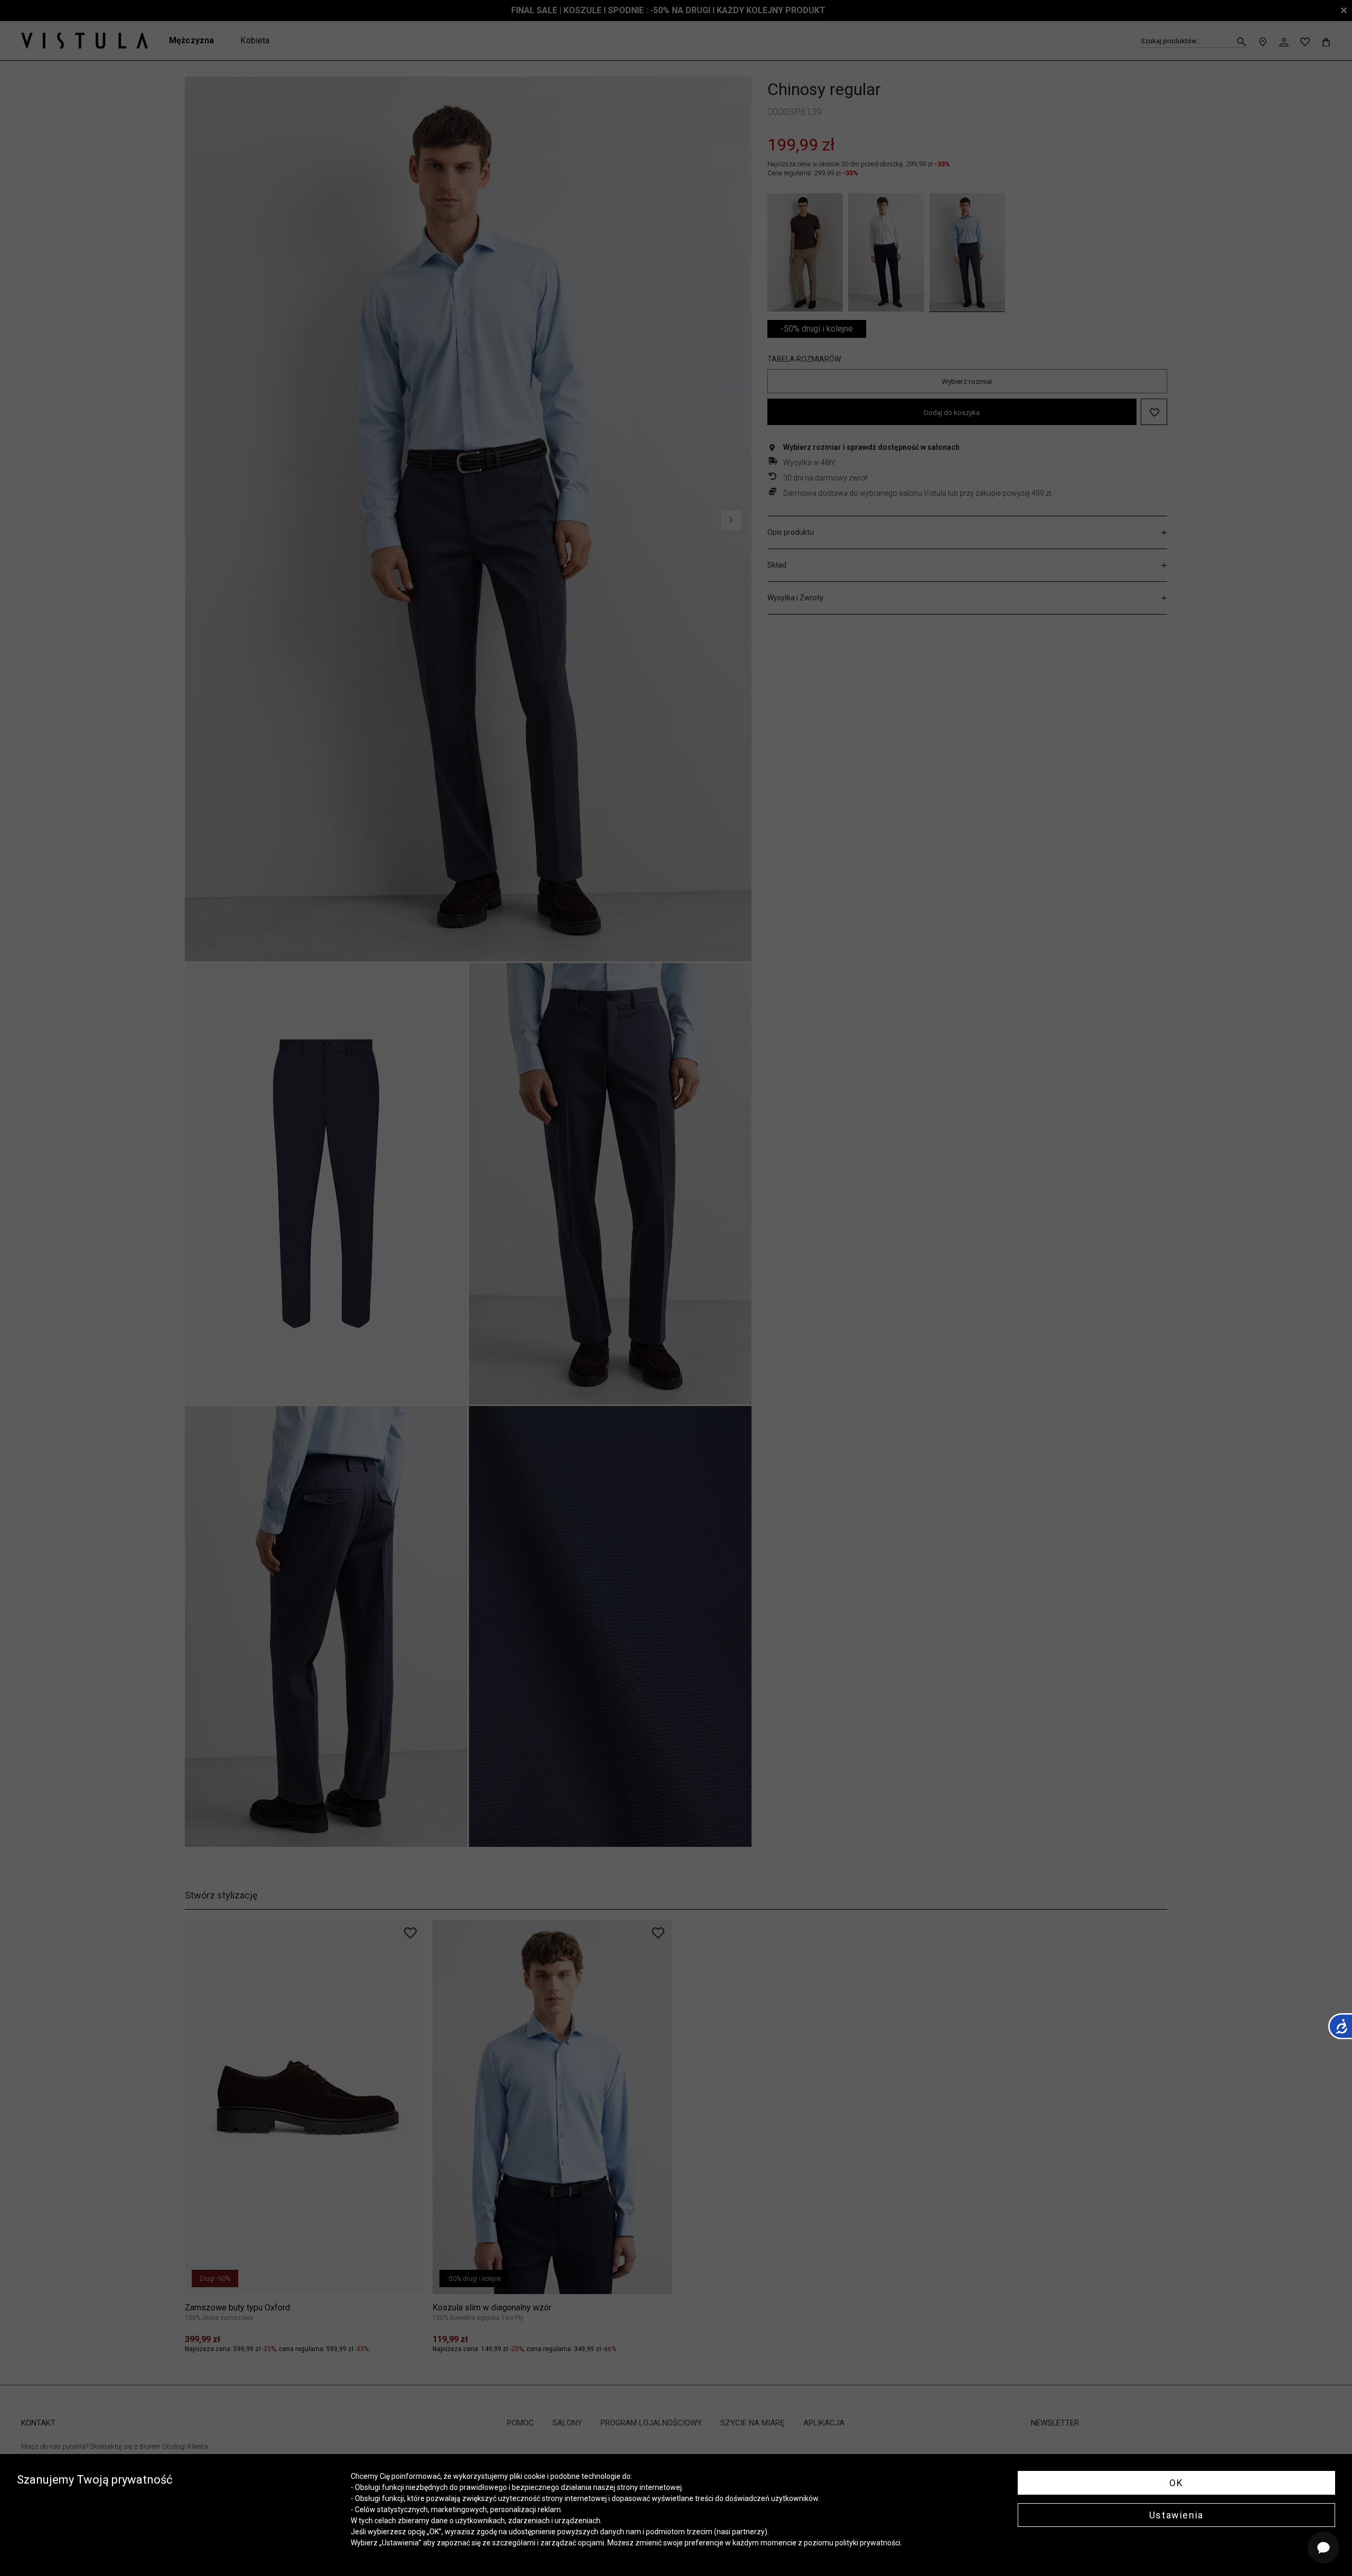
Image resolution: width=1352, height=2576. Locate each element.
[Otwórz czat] (1323, 2547)
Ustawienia (1176, 2515)
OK (1176, 2483)
